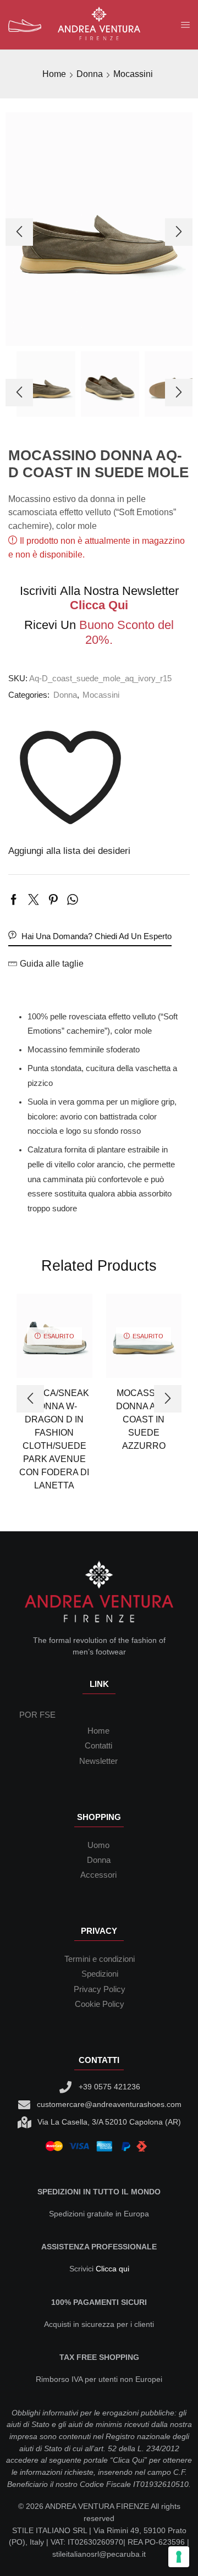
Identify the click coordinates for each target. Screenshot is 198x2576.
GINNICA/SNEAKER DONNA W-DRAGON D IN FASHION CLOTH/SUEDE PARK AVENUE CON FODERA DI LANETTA (54, 1439)
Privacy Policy (100, 1989)
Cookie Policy (100, 2004)
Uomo (98, 1845)
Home (54, 74)
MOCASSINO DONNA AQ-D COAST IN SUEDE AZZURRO (144, 1419)
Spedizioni (100, 1974)
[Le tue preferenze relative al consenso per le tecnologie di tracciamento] (179, 2557)
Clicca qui (112, 2269)
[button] (19, 232)
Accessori (98, 1875)
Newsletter (98, 1761)
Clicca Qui (99, 605)
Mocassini (133, 74)
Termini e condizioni (100, 1959)
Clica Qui (128, 2460)
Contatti (98, 1746)
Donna (90, 74)
